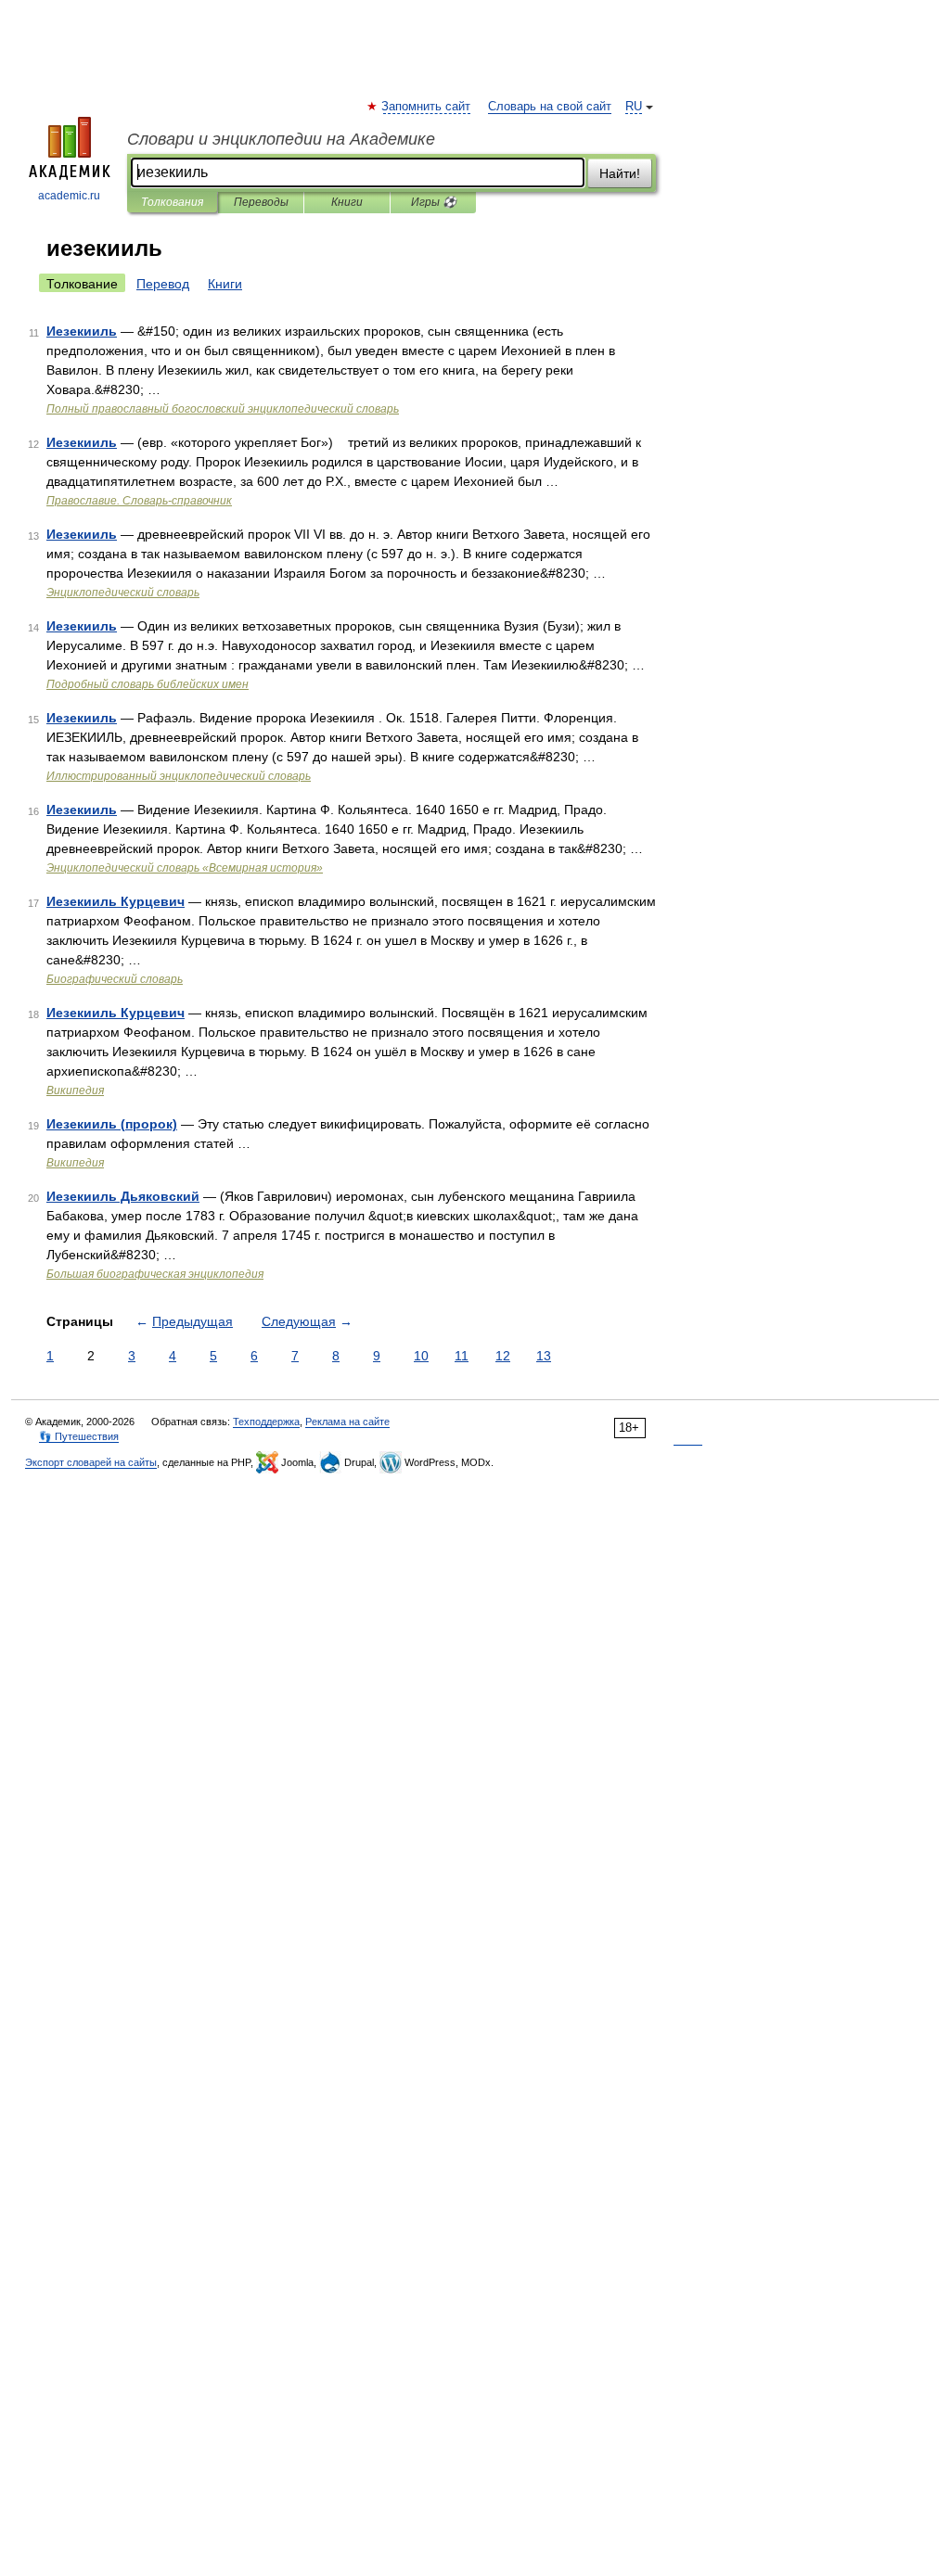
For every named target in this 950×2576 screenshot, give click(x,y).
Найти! (620, 173)
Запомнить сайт (427, 107)
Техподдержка (266, 1422)
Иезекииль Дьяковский (123, 1196)
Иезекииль (82, 331)
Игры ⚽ (434, 202)
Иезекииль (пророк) (112, 1124)
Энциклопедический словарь (123, 593)
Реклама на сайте (347, 1422)
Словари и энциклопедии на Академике (281, 139)
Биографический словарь (115, 979)
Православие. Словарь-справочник (139, 501)
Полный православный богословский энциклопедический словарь (223, 409)
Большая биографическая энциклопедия (155, 1274)
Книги (347, 202)
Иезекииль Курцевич (116, 901)
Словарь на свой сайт (550, 107)
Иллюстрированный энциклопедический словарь (179, 776)
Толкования (172, 202)
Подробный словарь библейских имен (148, 684)
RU (634, 107)
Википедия (75, 1090)
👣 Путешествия (79, 1436)
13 (544, 1356)
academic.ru (69, 196)
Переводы (261, 202)
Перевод (163, 284)
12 (503, 1356)
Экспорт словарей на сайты (91, 1462)
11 (462, 1356)
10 (421, 1356)
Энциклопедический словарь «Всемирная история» (185, 868)
